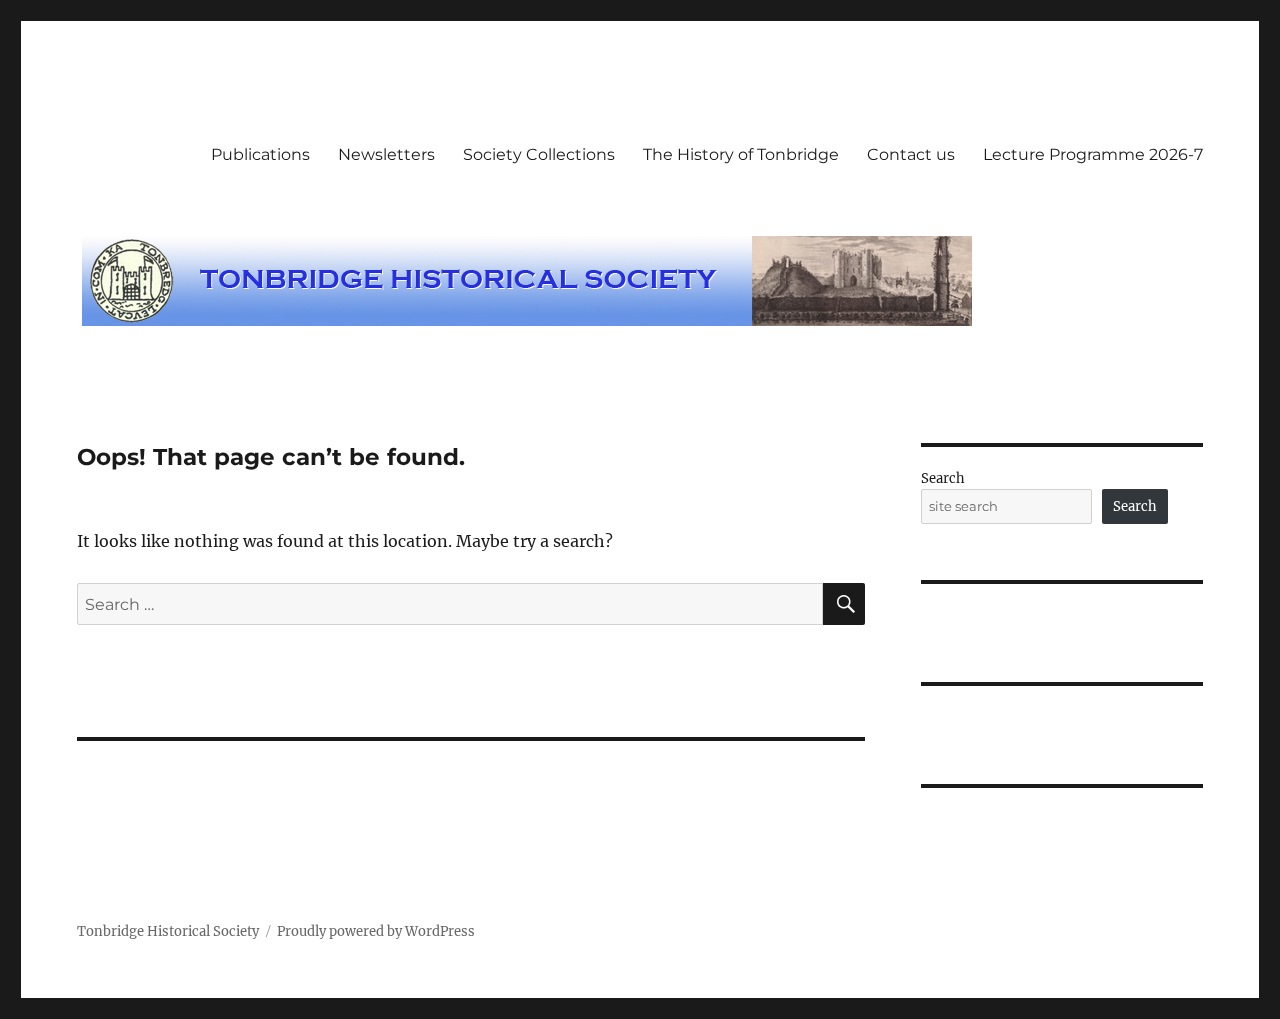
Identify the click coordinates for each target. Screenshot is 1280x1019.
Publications (260, 154)
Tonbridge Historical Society (168, 931)
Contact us (911, 154)
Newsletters (386, 154)
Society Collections (539, 154)
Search (943, 478)
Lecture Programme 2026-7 (1093, 154)
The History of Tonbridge (741, 154)
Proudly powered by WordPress (376, 931)
